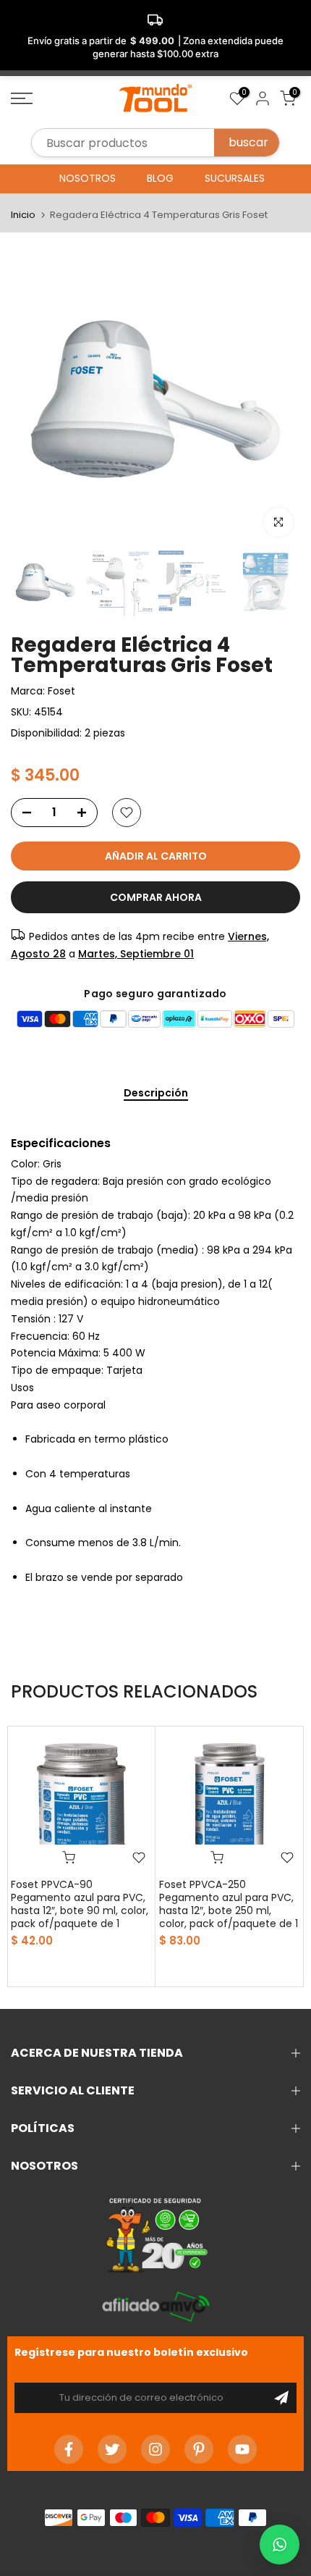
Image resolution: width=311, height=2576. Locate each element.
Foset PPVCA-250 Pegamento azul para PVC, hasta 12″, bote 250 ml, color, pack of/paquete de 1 (229, 1904)
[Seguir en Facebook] (69, 2449)
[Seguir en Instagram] (155, 2449)
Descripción (156, 1094)
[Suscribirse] (281, 2398)
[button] (280, 2544)
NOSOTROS (88, 178)
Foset (61, 691)
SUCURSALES (235, 178)
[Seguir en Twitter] (112, 2449)
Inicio (23, 215)
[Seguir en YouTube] (242, 2449)
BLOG (160, 178)
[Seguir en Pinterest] (199, 2449)
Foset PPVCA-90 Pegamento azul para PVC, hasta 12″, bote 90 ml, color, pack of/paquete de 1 (80, 1904)
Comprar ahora (156, 897)
